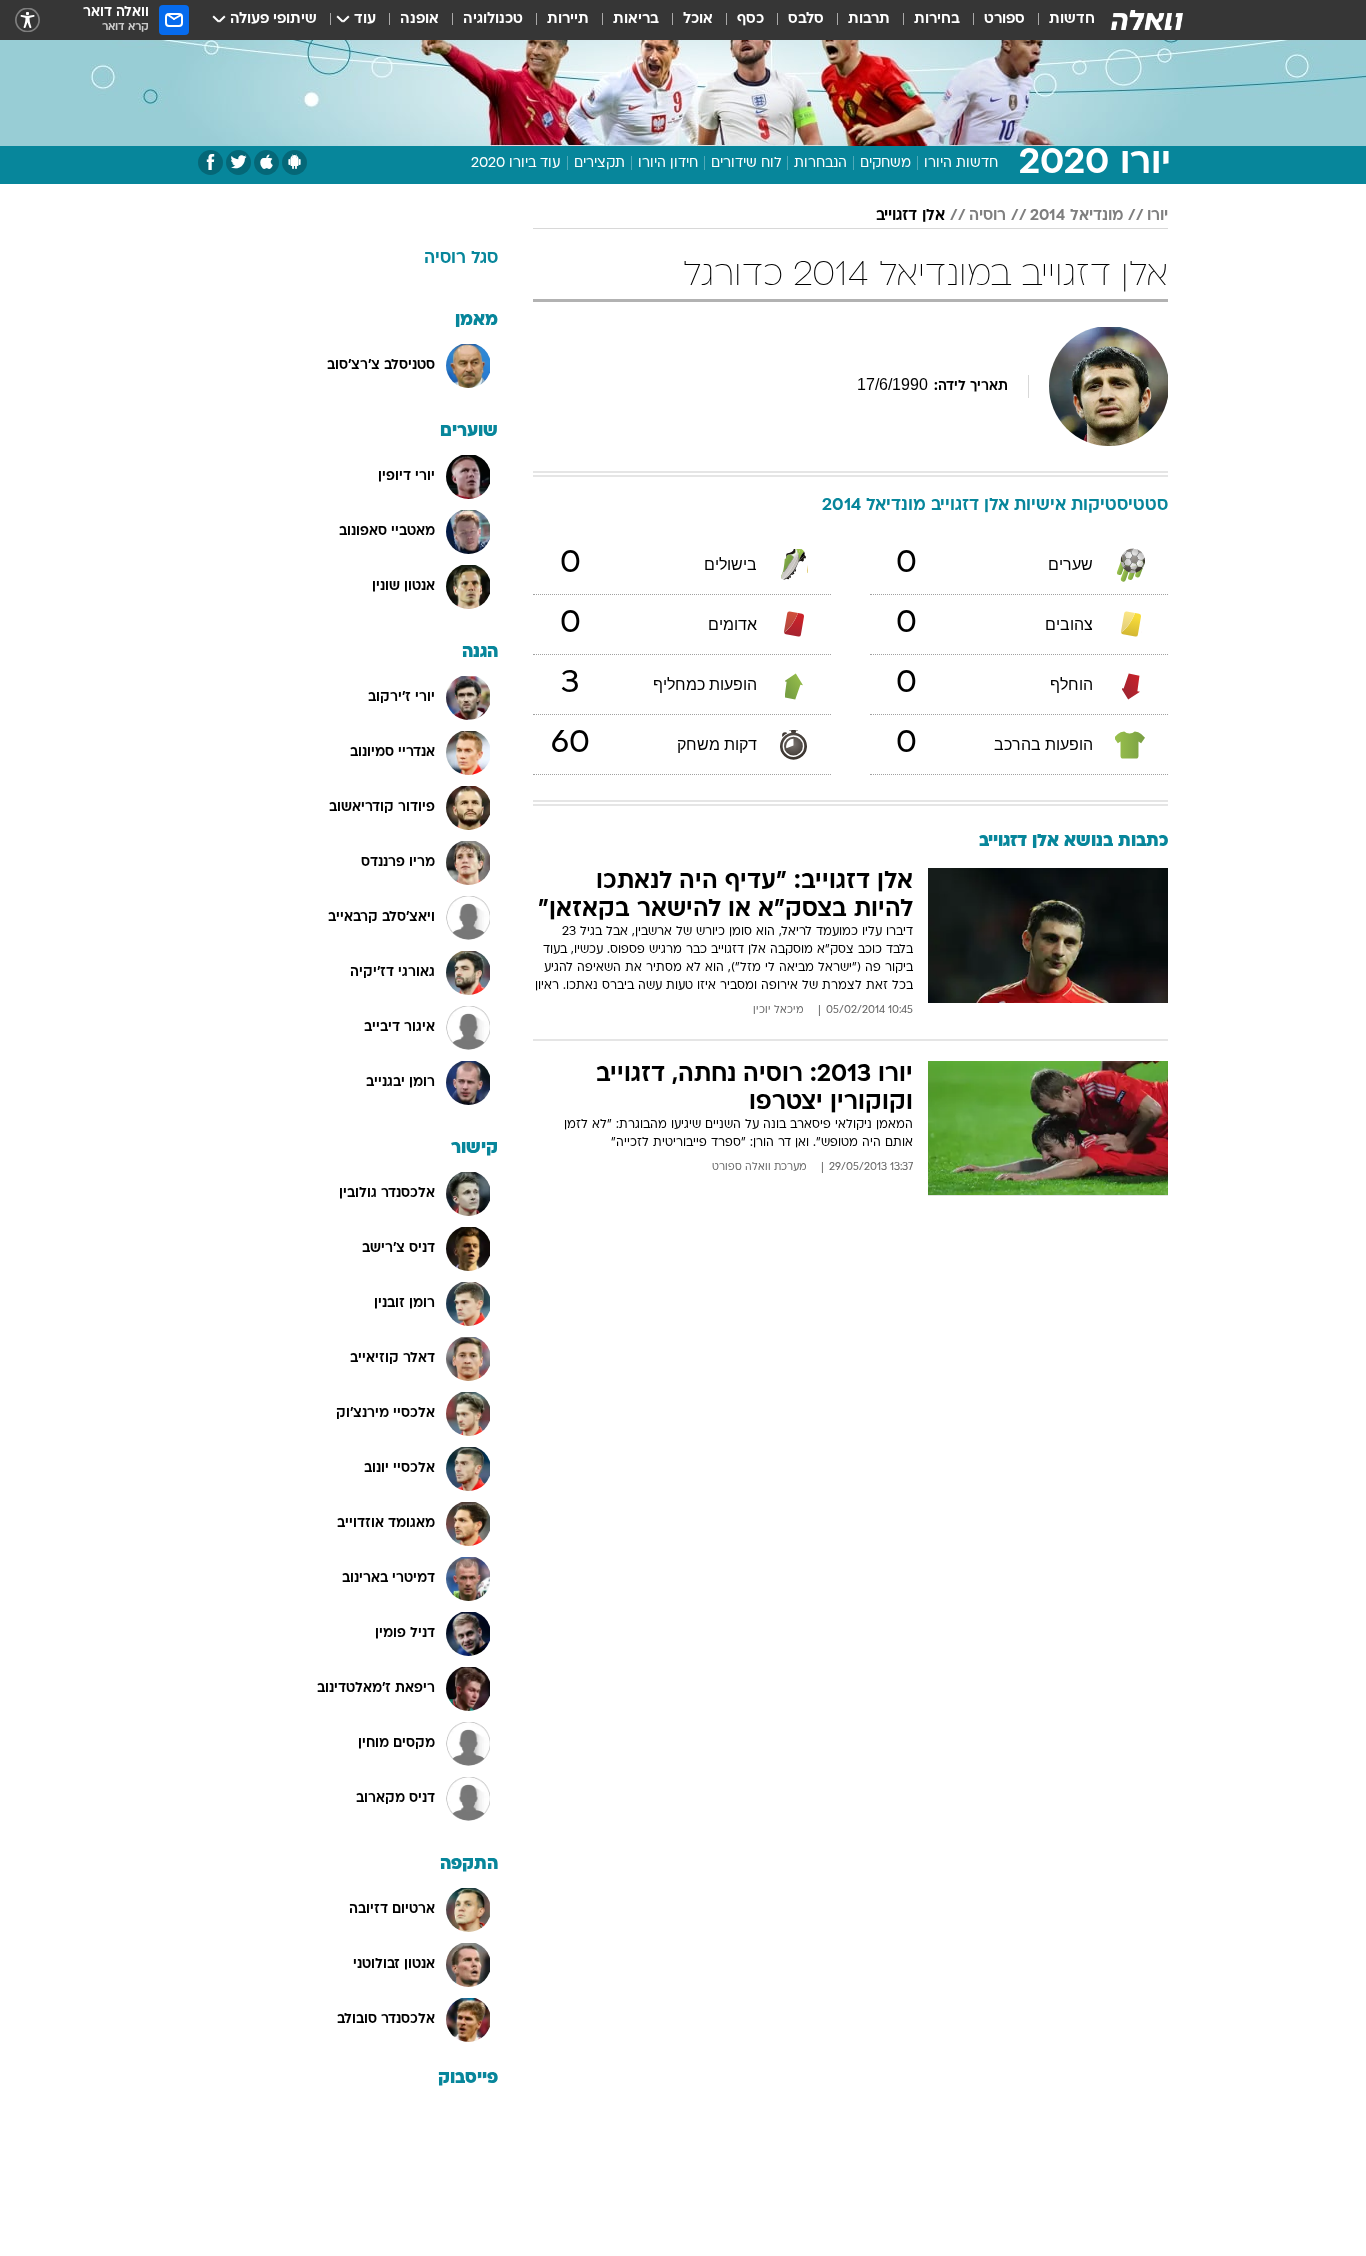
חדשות (1072, 19)
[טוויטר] (238, 162)
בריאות (636, 19)
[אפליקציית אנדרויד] (294, 162)
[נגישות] (27, 20)
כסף (750, 19)
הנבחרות (820, 163)
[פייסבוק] (210, 162)
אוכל (698, 19)
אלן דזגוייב (910, 216)
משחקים (885, 163)
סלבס (806, 19)
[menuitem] (1060, 20)
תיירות (568, 19)
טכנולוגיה (493, 19)
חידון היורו (668, 163)
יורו (1157, 216)
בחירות (937, 19)
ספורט (1004, 19)
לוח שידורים (746, 163)
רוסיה (987, 216)
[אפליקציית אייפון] (266, 162)
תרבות (869, 19)
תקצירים (599, 163)
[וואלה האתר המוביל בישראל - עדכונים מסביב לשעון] (1147, 20)
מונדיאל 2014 (1076, 216)
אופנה (419, 19)
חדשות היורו (961, 163)
